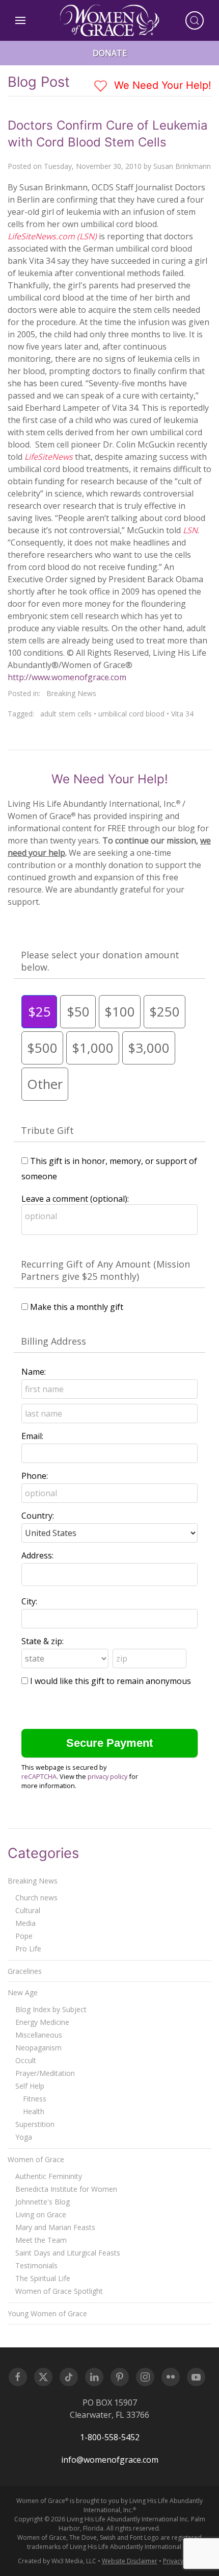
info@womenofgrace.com (110, 2460)
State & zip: (43, 1641)
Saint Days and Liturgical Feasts (68, 2253)
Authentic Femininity (49, 2176)
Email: (32, 1436)
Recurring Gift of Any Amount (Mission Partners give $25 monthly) (105, 1270)
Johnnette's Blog (43, 2202)
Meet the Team (41, 2240)
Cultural (28, 1910)
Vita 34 (182, 714)
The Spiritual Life (43, 2278)
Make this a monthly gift (77, 1307)
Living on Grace (41, 2214)
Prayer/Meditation (45, 2073)
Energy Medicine (42, 2022)
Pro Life (28, 1949)
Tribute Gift (47, 1130)
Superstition (35, 2124)
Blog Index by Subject (51, 2009)
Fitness (35, 2099)
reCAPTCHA (39, 1776)
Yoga (24, 2137)
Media (25, 1923)
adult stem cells (66, 714)
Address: (37, 1555)
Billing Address (53, 1341)
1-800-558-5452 (110, 2437)
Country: (38, 1516)
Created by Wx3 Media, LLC (57, 2561)
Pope (24, 1936)
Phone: (35, 1476)
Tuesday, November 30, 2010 (93, 166)
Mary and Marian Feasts (55, 2227)
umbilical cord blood (131, 714)
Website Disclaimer (130, 2561)
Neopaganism (38, 2048)
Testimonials (36, 2265)
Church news (36, 1898)
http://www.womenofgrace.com (67, 677)
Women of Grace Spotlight (59, 2291)
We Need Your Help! (161, 85)
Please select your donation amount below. (100, 961)
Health (34, 2111)
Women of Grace (36, 2159)
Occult (26, 2060)
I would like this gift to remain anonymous (111, 1681)
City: (29, 1601)
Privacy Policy (182, 2561)
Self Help (30, 2086)
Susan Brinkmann (182, 166)
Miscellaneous (39, 2035)
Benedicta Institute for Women (66, 2189)
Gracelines (25, 1971)
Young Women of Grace (47, 2313)
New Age (23, 1992)
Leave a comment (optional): (75, 1199)
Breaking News (71, 693)
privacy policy (107, 1776)
